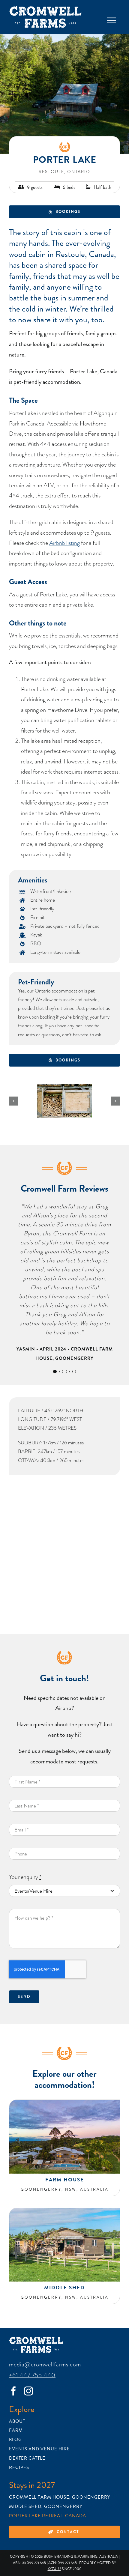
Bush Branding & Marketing (71, 2557)
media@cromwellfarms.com (45, 2364)
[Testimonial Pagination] (55, 1372)
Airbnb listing (64, 543)
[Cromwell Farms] (45, 9)
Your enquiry (25, 1877)
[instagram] (28, 2391)
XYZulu (54, 2569)
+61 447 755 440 (32, 2375)
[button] (13, 1101)
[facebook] (13, 2391)
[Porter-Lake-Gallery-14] (64, 1101)
